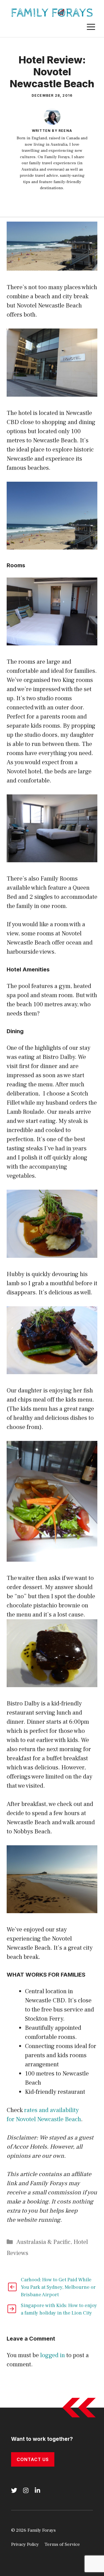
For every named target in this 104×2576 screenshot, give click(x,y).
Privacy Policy (25, 2544)
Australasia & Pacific (43, 2242)
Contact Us (33, 2459)
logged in (53, 2355)
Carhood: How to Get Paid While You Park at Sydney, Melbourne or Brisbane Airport (58, 2287)
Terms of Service (62, 2544)
